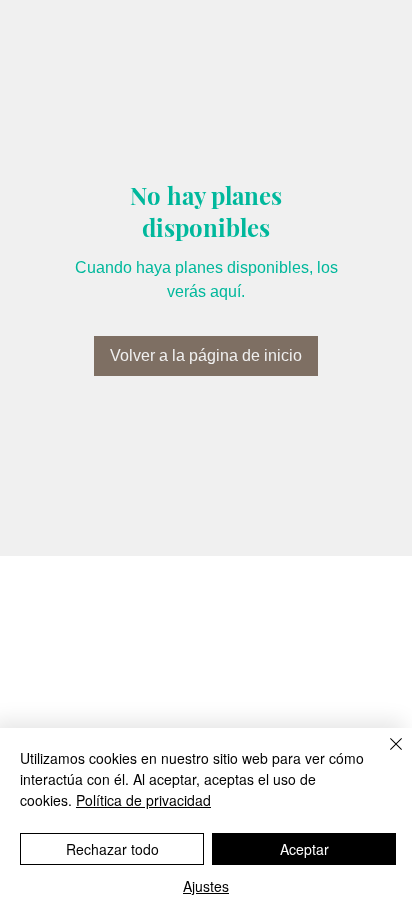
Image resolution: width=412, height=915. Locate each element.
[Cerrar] (384, 756)
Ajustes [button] (206, 886)
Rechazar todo (112, 849)
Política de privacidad (143, 800)
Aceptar (304, 849)
